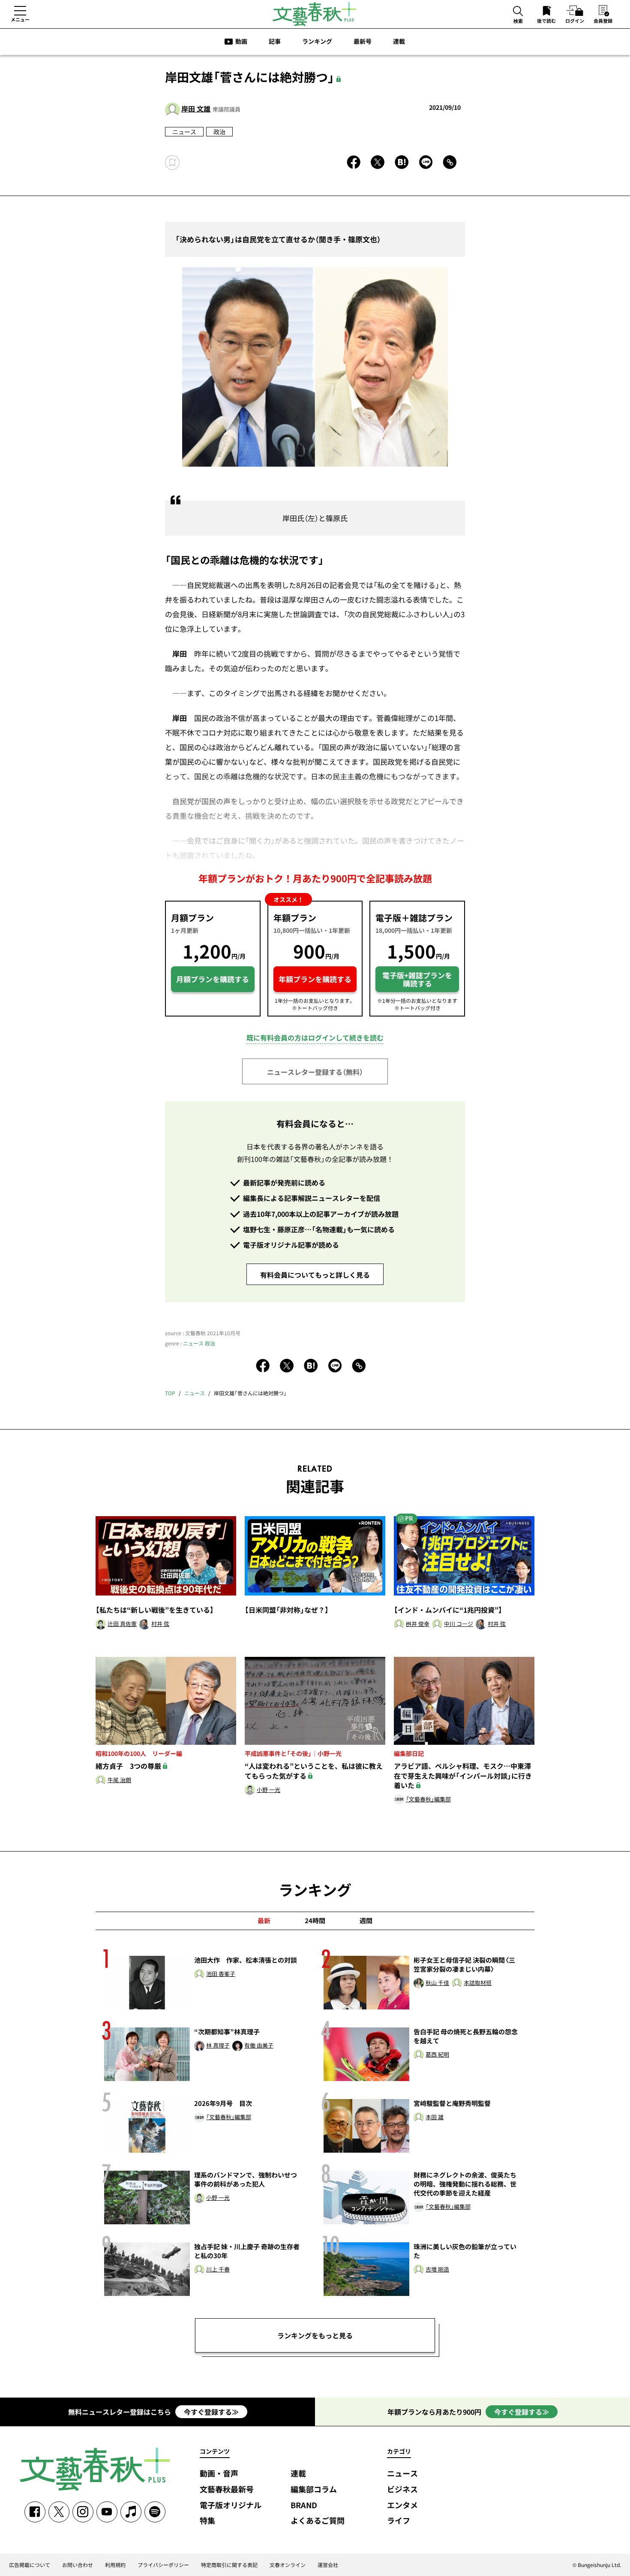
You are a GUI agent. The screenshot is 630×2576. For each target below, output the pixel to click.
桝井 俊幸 (418, 1624)
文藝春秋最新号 (227, 2490)
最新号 (363, 41)
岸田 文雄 (196, 109)
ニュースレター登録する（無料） (315, 1072)
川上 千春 (218, 2270)
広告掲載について (30, 2565)
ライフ (399, 2521)
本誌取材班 (478, 1983)
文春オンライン (288, 2565)
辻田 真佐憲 (122, 1624)
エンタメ (402, 2505)
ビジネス (402, 2490)
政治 (219, 132)
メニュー (20, 19)
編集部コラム (314, 2490)
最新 (264, 1921)
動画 (241, 41)
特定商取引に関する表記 (229, 2565)
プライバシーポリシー (163, 2565)
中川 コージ (459, 1624)
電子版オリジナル (231, 2505)
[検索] (518, 12)
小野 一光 (268, 1790)
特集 (207, 2521)
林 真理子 (218, 2046)
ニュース (184, 132)
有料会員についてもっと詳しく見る (315, 1275)
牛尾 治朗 (119, 1780)
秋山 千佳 (437, 1983)
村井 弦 (160, 1624)
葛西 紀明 (437, 2055)
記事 (275, 41)
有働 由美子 (259, 2046)
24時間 (315, 1921)
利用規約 (115, 2565)
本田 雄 (435, 2117)
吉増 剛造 (437, 2270)
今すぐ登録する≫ (211, 2412)
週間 (366, 1921)
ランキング (317, 41)
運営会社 (328, 2565)
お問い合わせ (78, 2565)
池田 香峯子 (221, 1974)
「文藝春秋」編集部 (428, 1799)
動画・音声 (219, 2474)
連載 (399, 41)
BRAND (304, 2505)
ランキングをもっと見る (315, 2335)
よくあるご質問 (318, 2521)
